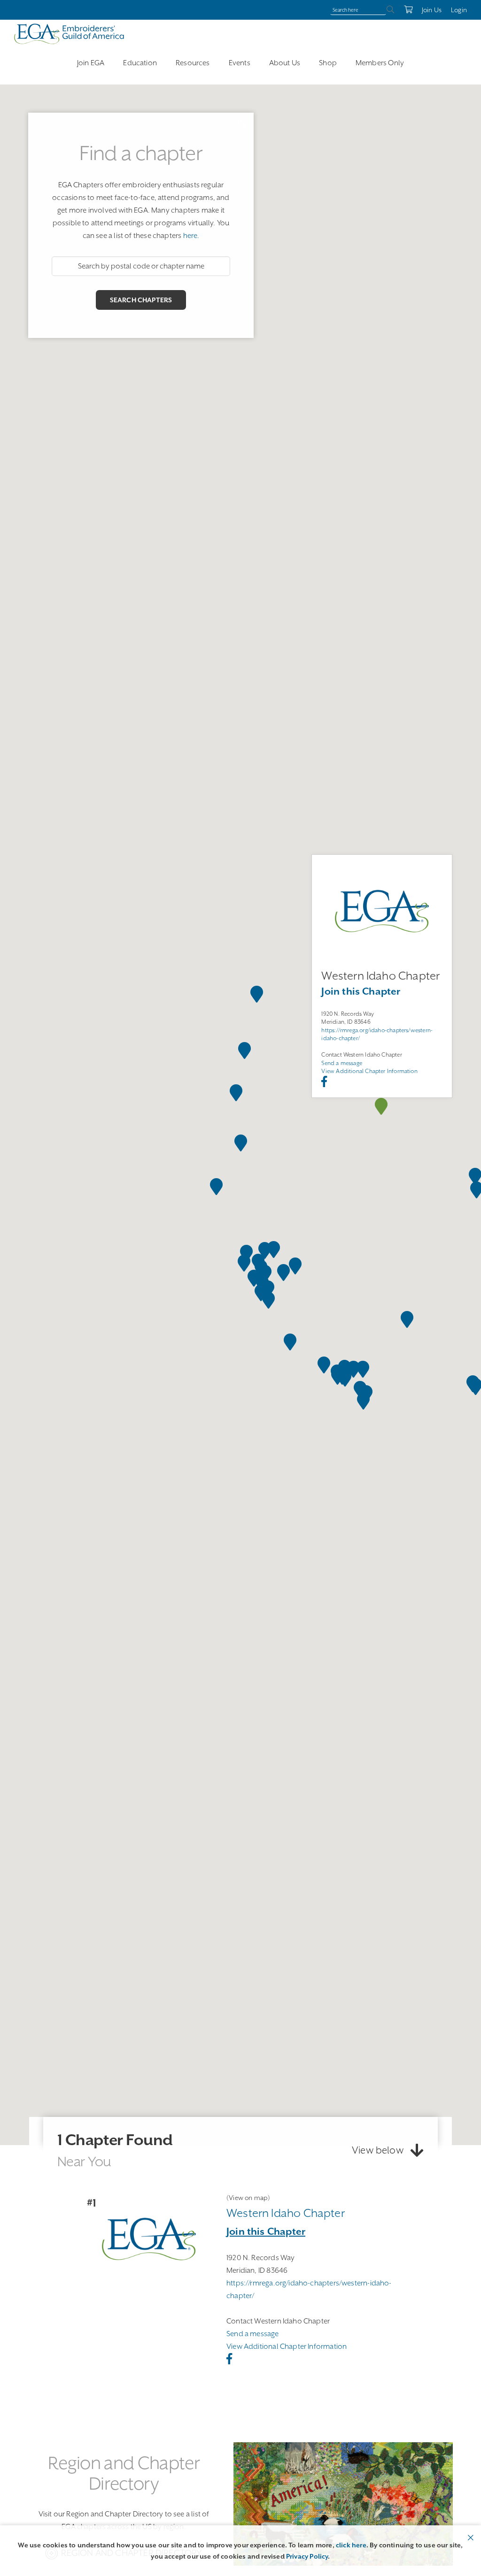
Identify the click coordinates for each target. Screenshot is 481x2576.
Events (240, 63)
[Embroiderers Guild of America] (69, 34)
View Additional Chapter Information (369, 1072)
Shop (328, 63)
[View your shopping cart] (408, 10)
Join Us (432, 10)
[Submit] (390, 10)
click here (351, 2545)
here (190, 236)
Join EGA (91, 63)
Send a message (342, 1063)
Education (140, 63)
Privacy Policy (307, 2556)
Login (459, 10)
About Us (285, 63)
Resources (193, 63)
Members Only (380, 63)
